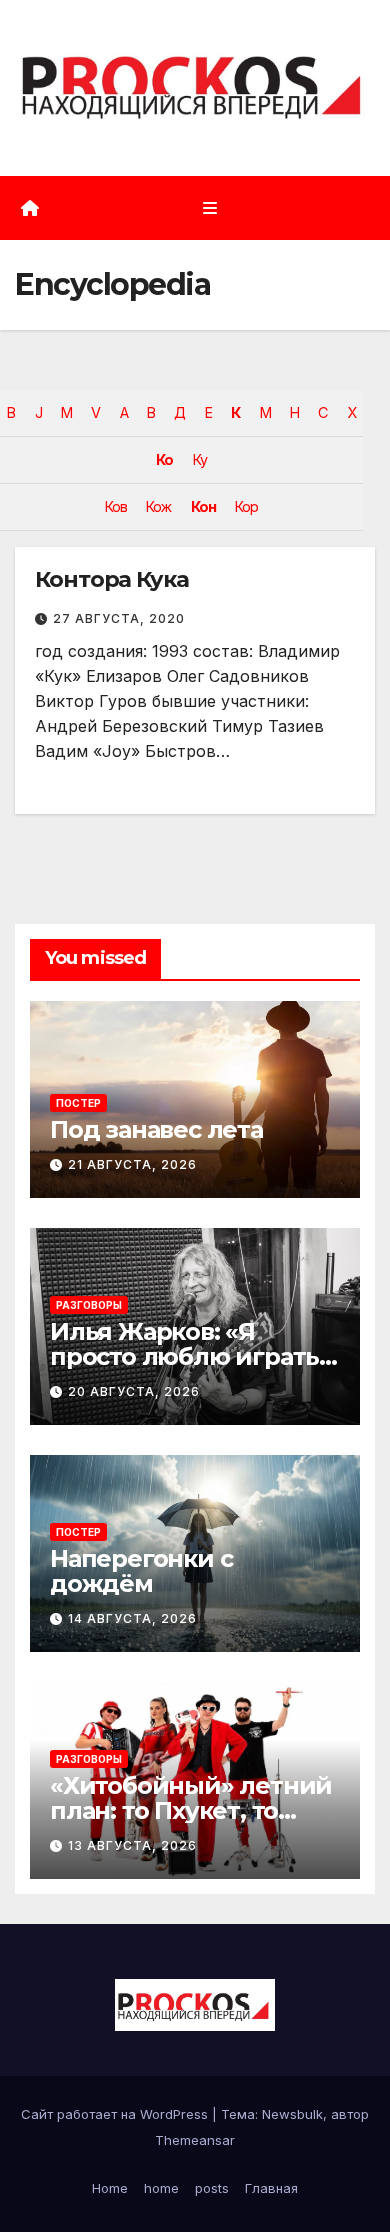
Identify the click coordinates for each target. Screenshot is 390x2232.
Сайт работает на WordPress (116, 2114)
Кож (158, 506)
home (161, 2188)
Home (110, 2188)
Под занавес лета (156, 1129)
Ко (164, 459)
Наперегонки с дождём (141, 1571)
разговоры (89, 1305)
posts (212, 2188)
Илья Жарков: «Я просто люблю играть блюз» (184, 1356)
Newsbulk (292, 2114)
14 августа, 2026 (132, 1618)
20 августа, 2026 (134, 1391)
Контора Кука (112, 579)
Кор (246, 506)
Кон (203, 506)
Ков (116, 506)
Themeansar (195, 2140)
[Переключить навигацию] (209, 207)
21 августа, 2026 (132, 1164)
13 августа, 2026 (132, 1845)
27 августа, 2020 (119, 618)
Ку (200, 459)
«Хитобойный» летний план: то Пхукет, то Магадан (191, 1810)
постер (78, 1103)
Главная (271, 2188)
